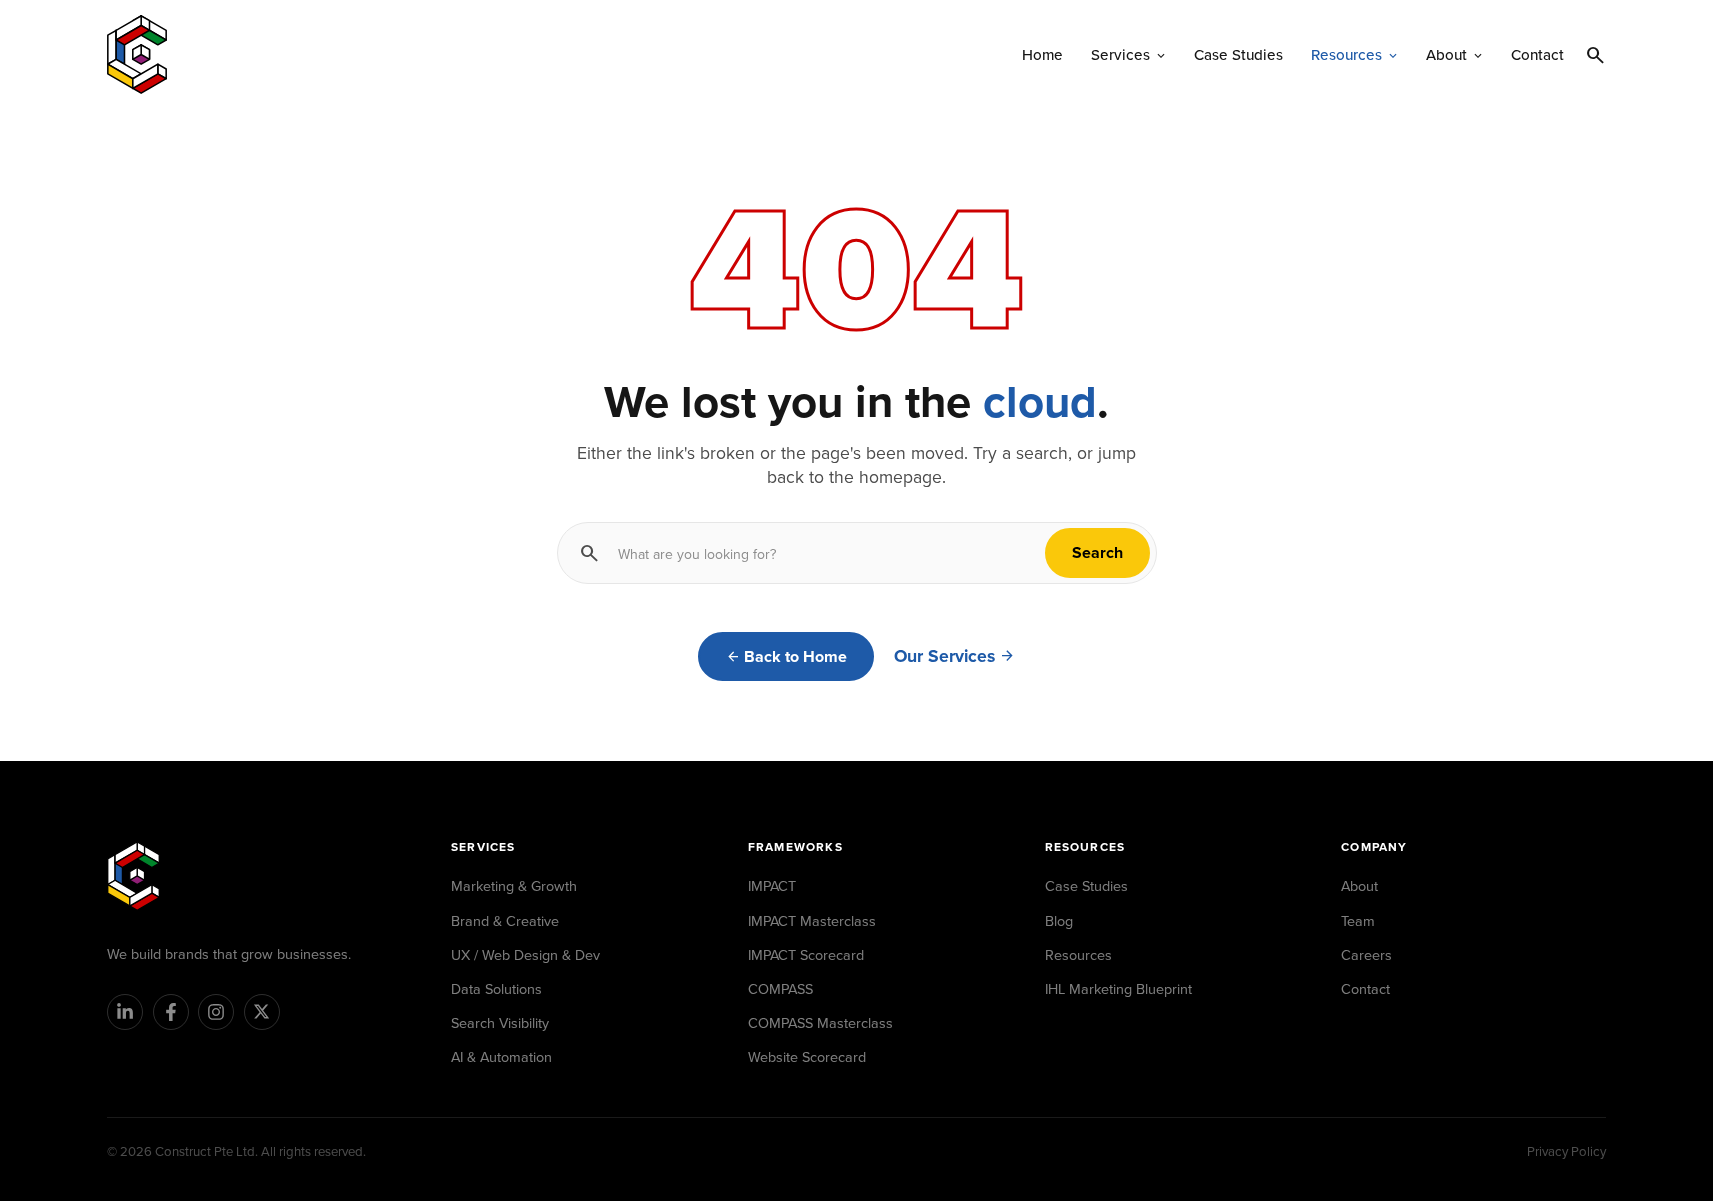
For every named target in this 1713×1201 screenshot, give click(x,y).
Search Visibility (500, 1022)
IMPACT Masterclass (812, 920)
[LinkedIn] (125, 1012)
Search (1097, 552)
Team (1358, 920)
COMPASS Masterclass (820, 1022)
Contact (1365, 988)
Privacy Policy (1566, 1151)
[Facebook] (171, 1012)
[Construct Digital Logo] (137, 54)
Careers (1366, 954)
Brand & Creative (505, 920)
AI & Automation (501, 1056)
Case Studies (1086, 885)
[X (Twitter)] (262, 1012)
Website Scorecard (807, 1056)
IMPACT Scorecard (806, 954)
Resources (1078, 954)
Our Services (944, 656)
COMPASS (780, 988)
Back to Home (795, 656)
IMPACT (772, 885)
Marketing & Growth (514, 885)
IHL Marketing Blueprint (1118, 988)
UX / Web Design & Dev (525, 954)
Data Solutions (496, 988)
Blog (1059, 920)
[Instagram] (216, 1012)
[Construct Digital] (133, 876)
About (1359, 885)
